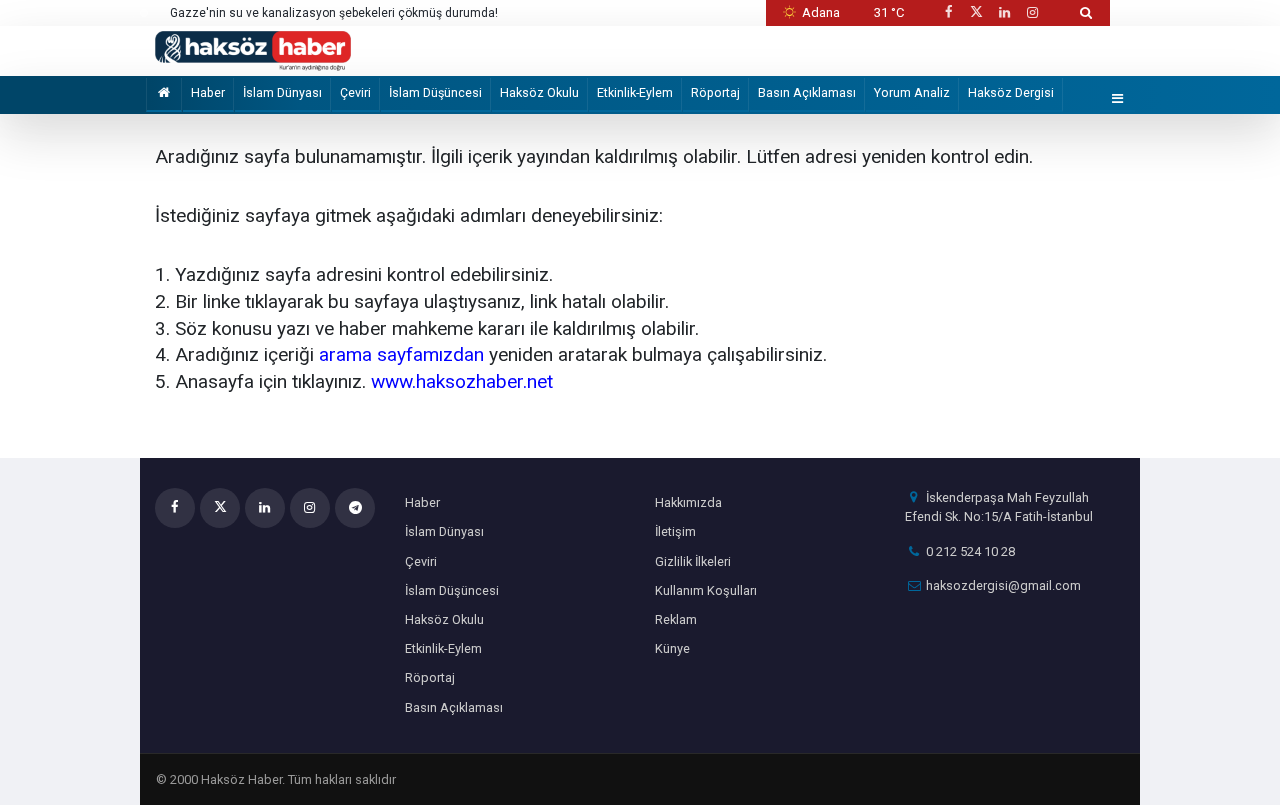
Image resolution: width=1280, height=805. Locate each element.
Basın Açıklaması (807, 92)
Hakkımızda (688, 502)
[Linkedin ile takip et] (1004, 12)
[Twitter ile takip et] (976, 12)
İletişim (675, 531)
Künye (672, 648)
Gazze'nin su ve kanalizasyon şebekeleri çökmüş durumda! (334, 13)
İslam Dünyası (282, 92)
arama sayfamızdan (401, 354)
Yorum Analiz (912, 92)
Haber (208, 92)
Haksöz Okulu (539, 92)
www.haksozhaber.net (462, 381)
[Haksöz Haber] (253, 49)
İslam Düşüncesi (435, 92)
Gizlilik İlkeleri (693, 561)
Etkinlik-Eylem (635, 92)
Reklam (676, 619)
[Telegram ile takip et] (355, 508)
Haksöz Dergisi (1011, 92)
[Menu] (1118, 99)
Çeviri (355, 92)
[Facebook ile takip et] (948, 12)
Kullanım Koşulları (706, 590)
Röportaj (715, 92)
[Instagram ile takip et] (1033, 12)
